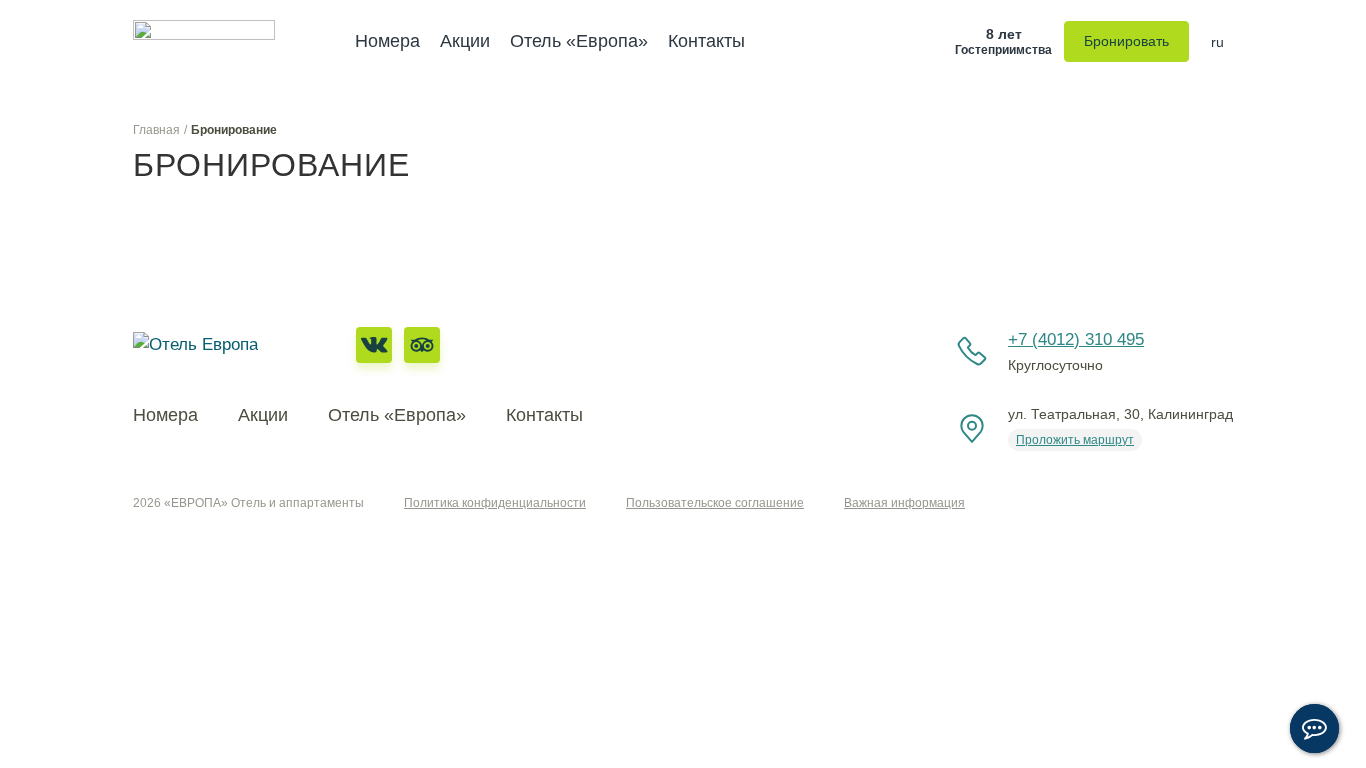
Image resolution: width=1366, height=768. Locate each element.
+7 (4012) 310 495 (1076, 339)
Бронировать (1126, 41)
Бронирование (234, 130)
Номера (387, 41)
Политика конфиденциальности (495, 503)
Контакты (706, 41)
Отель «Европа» (579, 41)
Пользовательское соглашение (715, 503)
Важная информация (904, 503)
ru (1217, 42)
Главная (156, 130)
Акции (465, 41)
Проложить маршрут (1075, 440)
